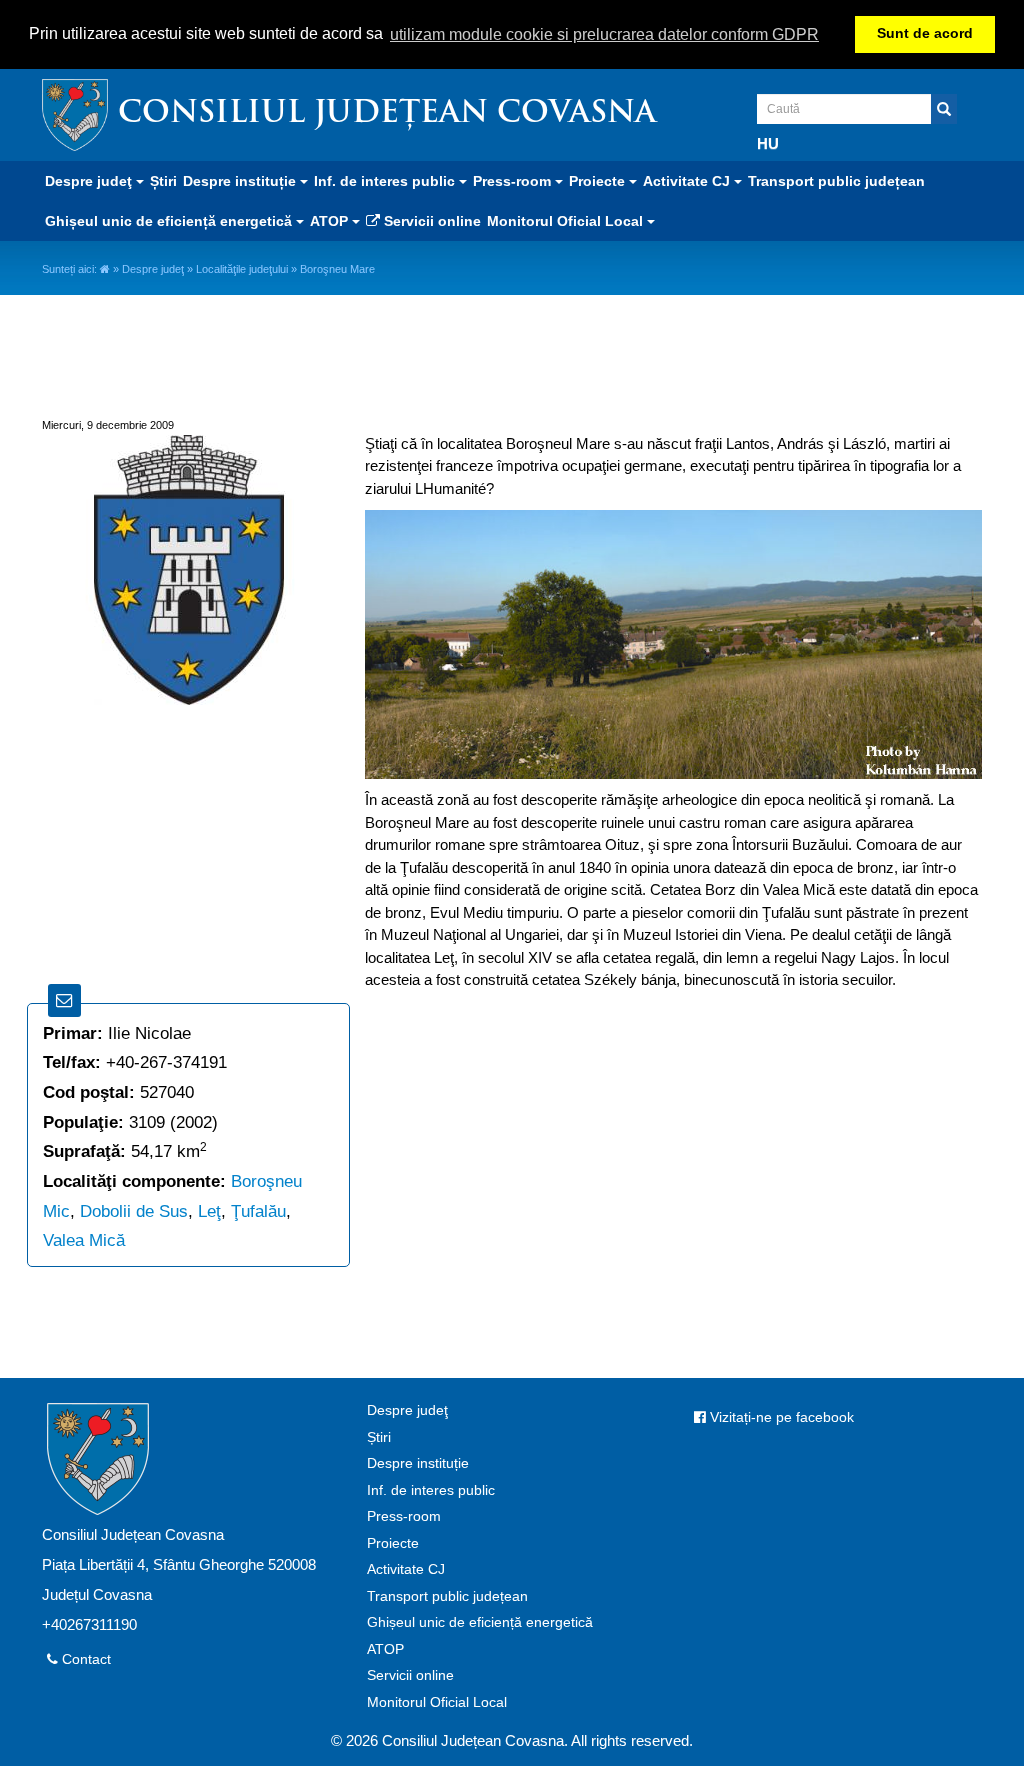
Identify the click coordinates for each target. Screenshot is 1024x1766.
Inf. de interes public (431, 1490)
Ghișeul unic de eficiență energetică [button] (170, 221)
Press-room (404, 1516)
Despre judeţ (153, 269)
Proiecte (393, 1543)
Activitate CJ (406, 1569)
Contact (84, 1659)
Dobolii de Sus (134, 1211)
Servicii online (430, 221)
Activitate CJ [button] (688, 181)
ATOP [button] (331, 221)
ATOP (385, 1649)
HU (768, 143)
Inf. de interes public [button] (386, 181)
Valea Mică (84, 1240)
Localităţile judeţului (242, 269)
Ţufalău (258, 1211)
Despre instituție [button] (241, 181)
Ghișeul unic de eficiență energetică (480, 1622)
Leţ (209, 1211)
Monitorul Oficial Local (437, 1702)
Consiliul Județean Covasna (387, 114)
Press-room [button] (514, 181)
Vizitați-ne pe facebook (780, 1417)
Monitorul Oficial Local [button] (567, 221)
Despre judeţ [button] (90, 181)
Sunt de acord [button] (925, 33)
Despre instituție (418, 1463)
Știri (163, 181)
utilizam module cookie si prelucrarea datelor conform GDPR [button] (604, 34)
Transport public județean (836, 181)
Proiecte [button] (599, 181)
